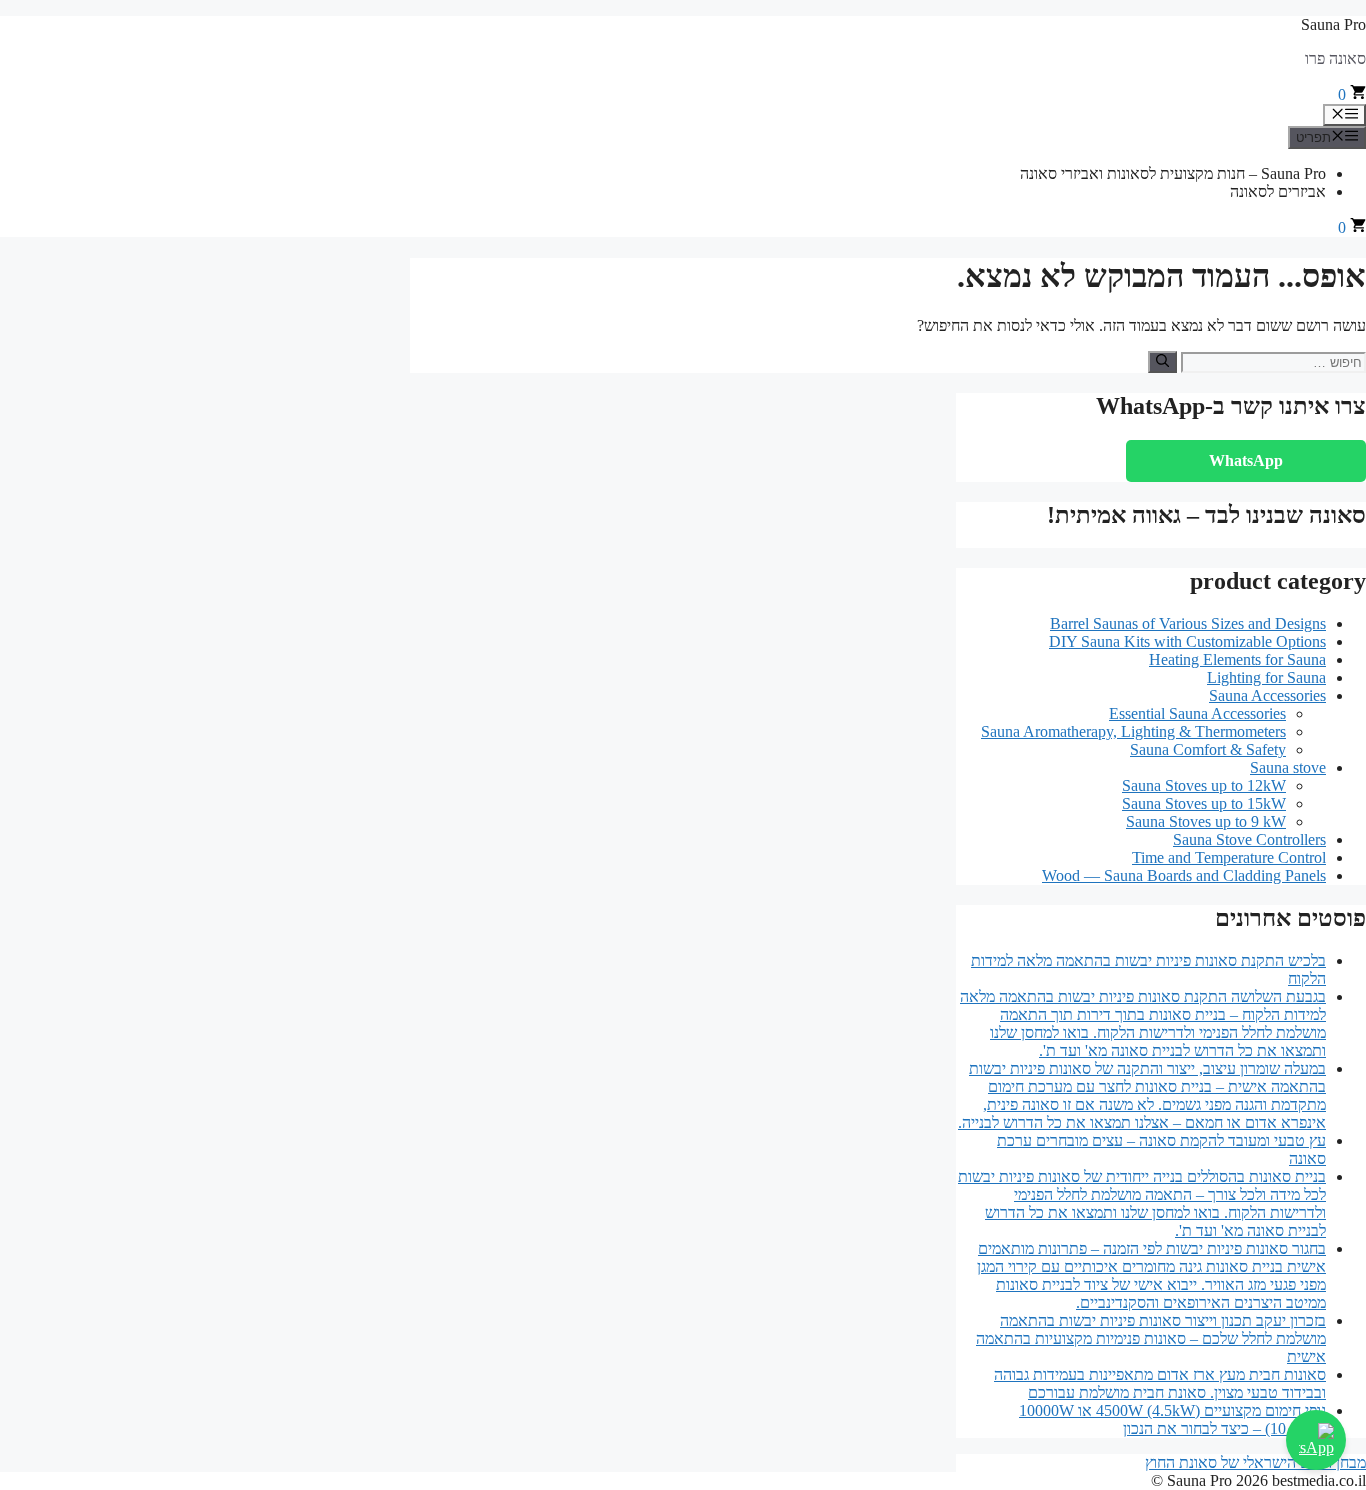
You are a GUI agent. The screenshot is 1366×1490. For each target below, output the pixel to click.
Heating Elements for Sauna (1237, 659)
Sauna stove (1288, 767)
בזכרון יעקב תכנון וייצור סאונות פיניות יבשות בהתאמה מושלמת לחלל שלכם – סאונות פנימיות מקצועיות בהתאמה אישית (1151, 1338)
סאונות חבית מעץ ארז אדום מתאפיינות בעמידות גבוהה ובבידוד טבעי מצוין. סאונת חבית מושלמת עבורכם (1160, 1383)
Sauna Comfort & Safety (1208, 749)
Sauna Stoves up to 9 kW (1206, 821)
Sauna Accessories (1267, 695)
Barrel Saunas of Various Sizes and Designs (1188, 623)
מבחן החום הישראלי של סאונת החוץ (1255, 1462)
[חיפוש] (1162, 362)
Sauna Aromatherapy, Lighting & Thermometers (1133, 731)
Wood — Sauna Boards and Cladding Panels (1184, 875)
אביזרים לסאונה (1278, 191)
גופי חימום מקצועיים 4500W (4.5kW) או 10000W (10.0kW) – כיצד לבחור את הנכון (1172, 1419)
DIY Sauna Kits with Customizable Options (1187, 641)
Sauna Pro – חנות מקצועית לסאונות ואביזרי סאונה (1173, 173)
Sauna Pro (1333, 24)
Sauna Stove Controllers (1249, 839)
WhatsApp (1246, 460)
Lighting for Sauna (1266, 677)
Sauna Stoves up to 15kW (1204, 803)
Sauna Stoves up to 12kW (1204, 785)
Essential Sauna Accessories (1197, 713)
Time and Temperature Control (1229, 857)
